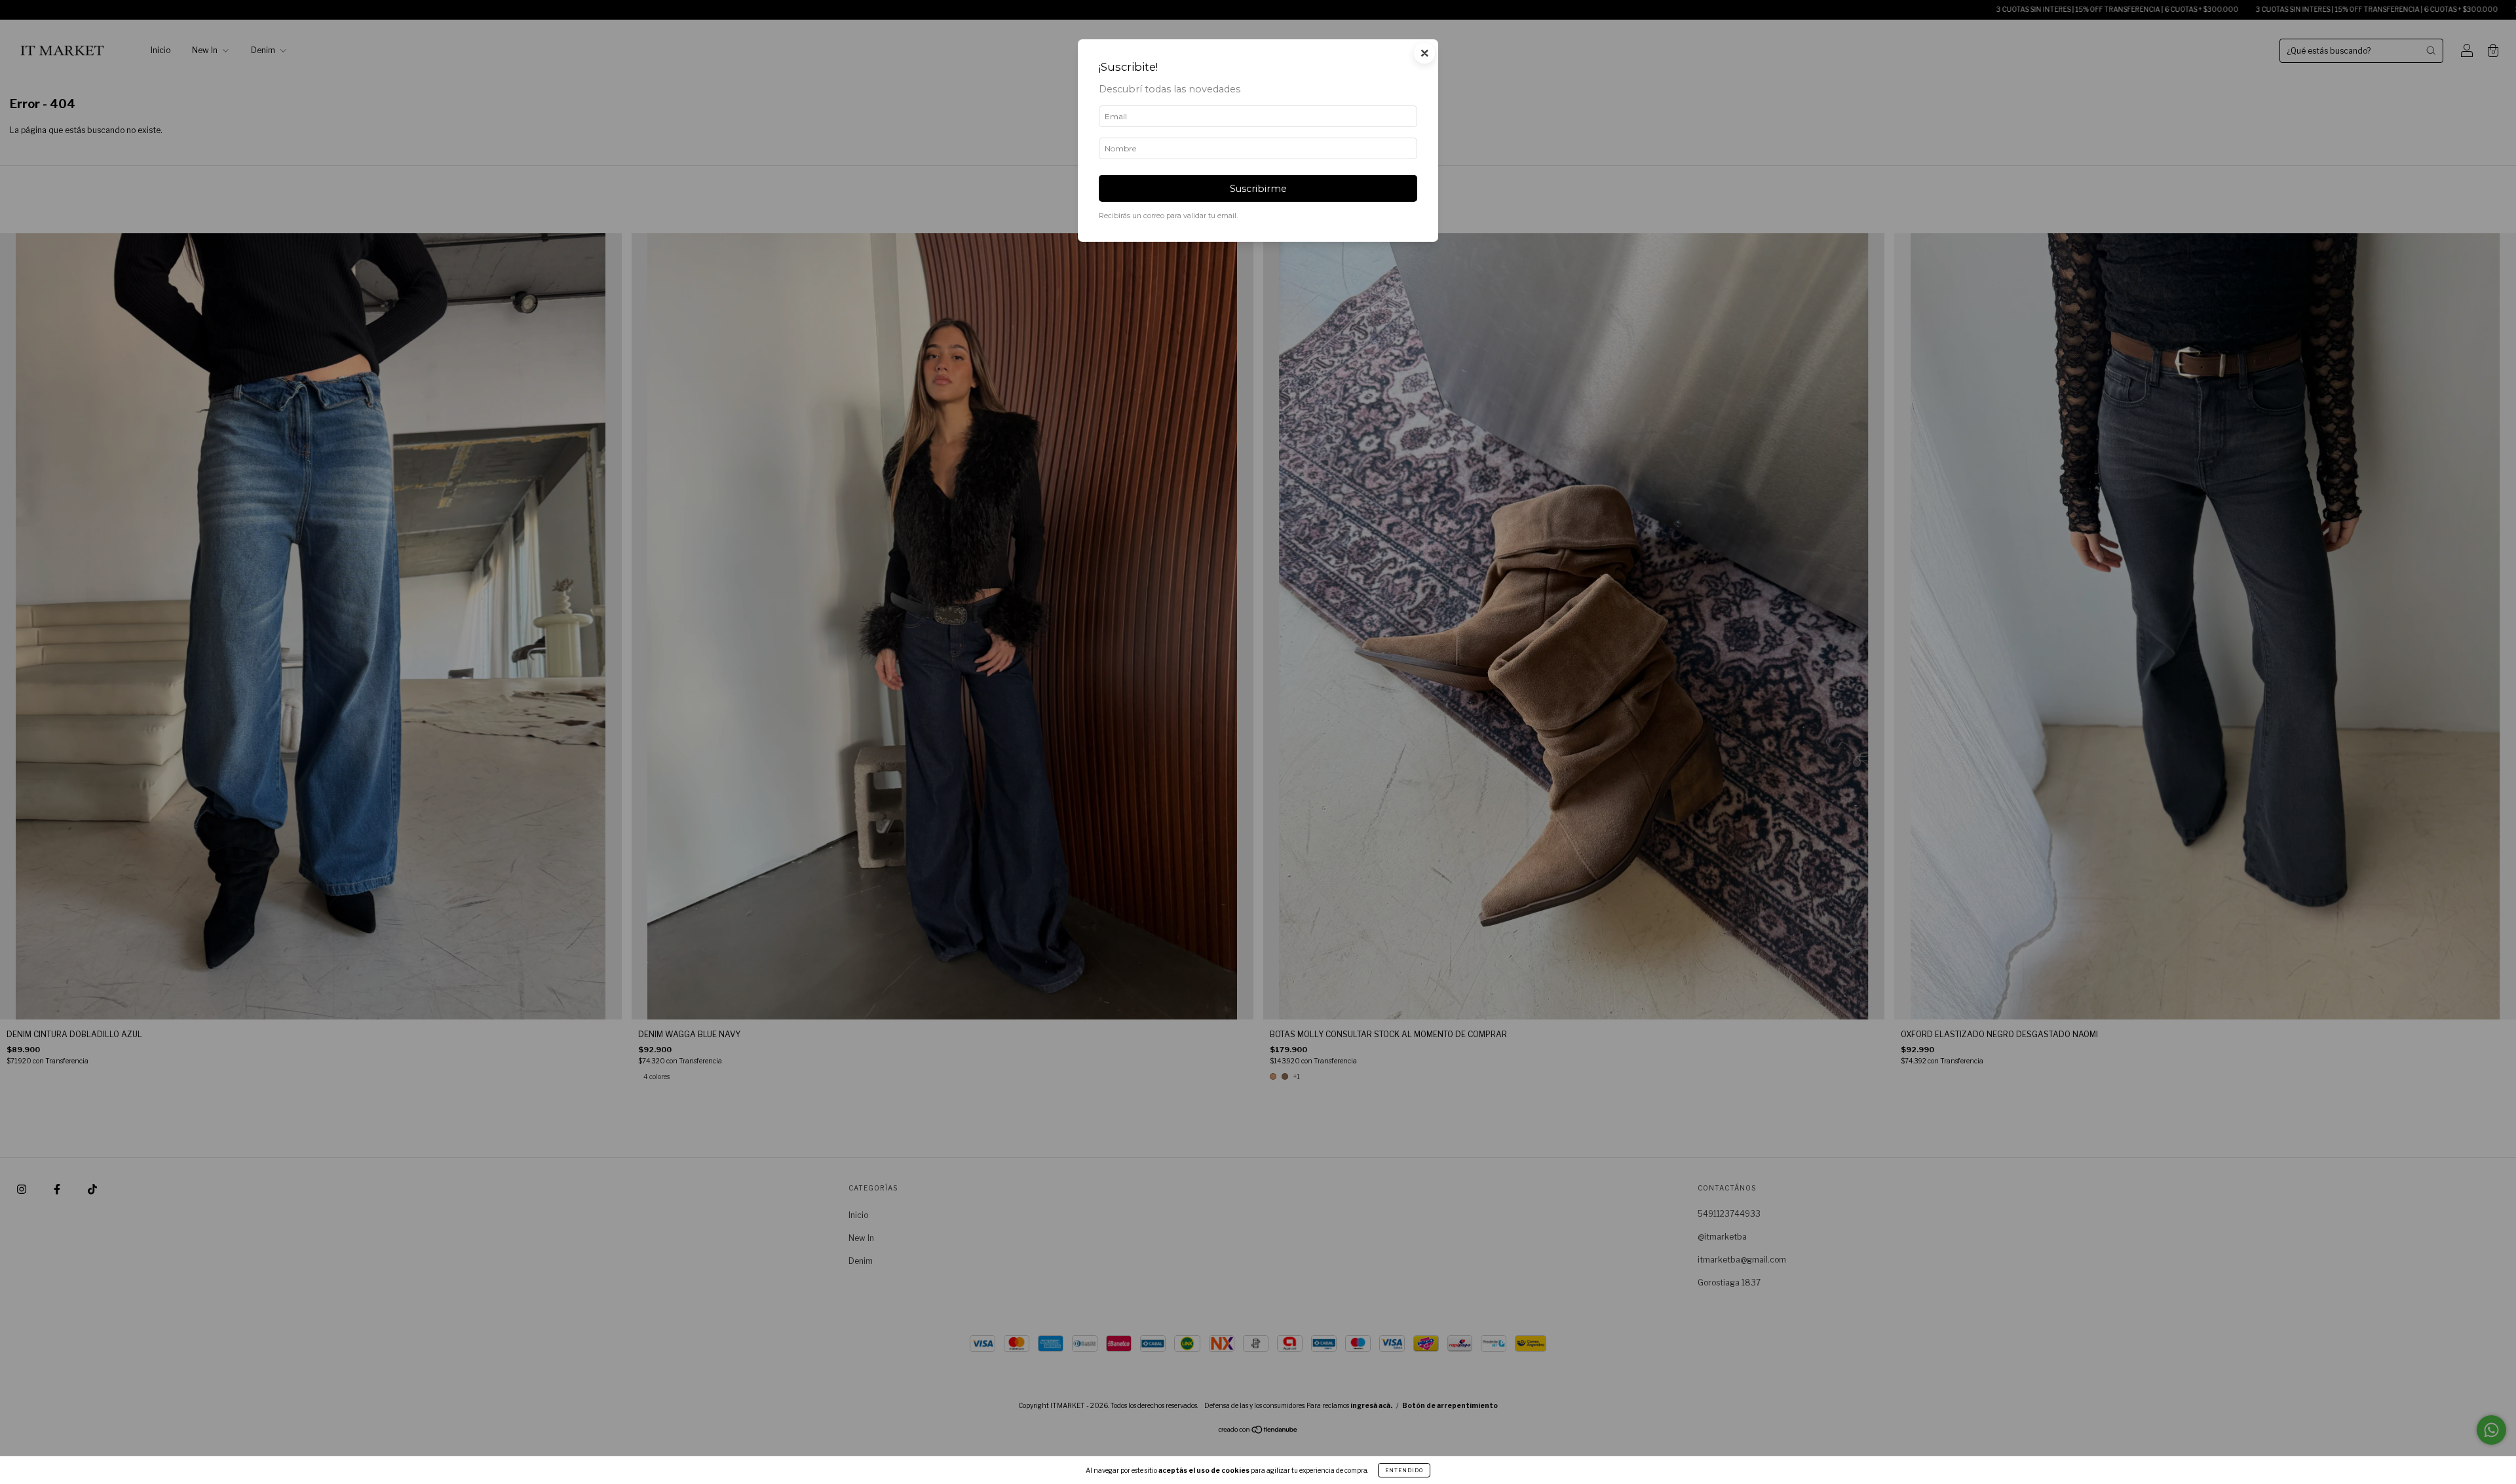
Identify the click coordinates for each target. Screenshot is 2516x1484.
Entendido (1404, 1470)
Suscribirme (1258, 189)
